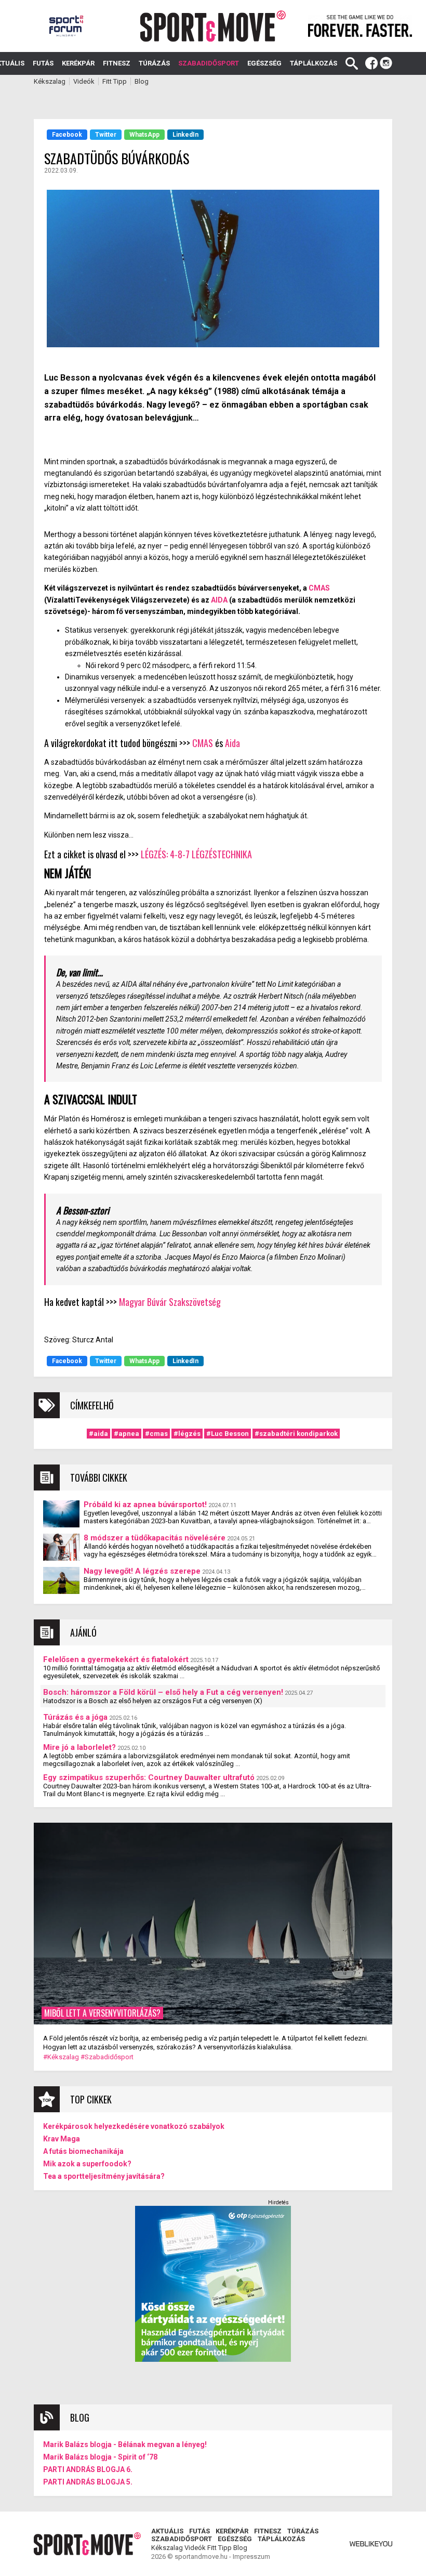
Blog (142, 81)
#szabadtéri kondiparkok (296, 1434)
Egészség (264, 63)
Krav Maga (62, 2139)
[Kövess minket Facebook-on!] (371, 63)
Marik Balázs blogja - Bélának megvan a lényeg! (125, 2444)
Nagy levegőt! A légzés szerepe (142, 1571)
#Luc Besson (228, 1434)
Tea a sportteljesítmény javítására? (104, 2176)
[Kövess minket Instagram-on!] (386, 63)
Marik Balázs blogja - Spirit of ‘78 (100, 2457)
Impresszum (251, 2557)
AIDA (219, 600)
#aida (98, 1434)
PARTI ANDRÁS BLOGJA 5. (88, 2482)
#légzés (187, 1434)
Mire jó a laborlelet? (79, 1747)
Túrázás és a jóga (75, 1717)
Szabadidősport (209, 63)
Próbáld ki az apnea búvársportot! (145, 1505)
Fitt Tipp (115, 81)
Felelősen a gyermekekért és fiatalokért (116, 1659)
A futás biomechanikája (83, 2151)
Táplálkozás (314, 63)
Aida (232, 743)
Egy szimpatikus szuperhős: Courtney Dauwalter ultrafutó (149, 1777)
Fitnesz (117, 63)
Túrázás (154, 63)
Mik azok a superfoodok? (87, 2164)
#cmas (156, 1434)
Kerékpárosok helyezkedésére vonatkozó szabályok (134, 2126)
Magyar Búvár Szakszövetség (170, 1302)
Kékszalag (50, 81)
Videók (84, 81)
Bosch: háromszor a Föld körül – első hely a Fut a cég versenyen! (163, 1692)
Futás (43, 63)
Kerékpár (78, 63)
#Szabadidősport (107, 2057)
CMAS (319, 588)
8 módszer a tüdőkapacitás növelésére (155, 1538)
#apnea (127, 1434)
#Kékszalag (61, 2057)
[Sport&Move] (213, 26)
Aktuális (167, 2531)
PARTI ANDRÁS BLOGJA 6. (88, 2469)
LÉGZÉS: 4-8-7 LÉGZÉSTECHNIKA (196, 854)
